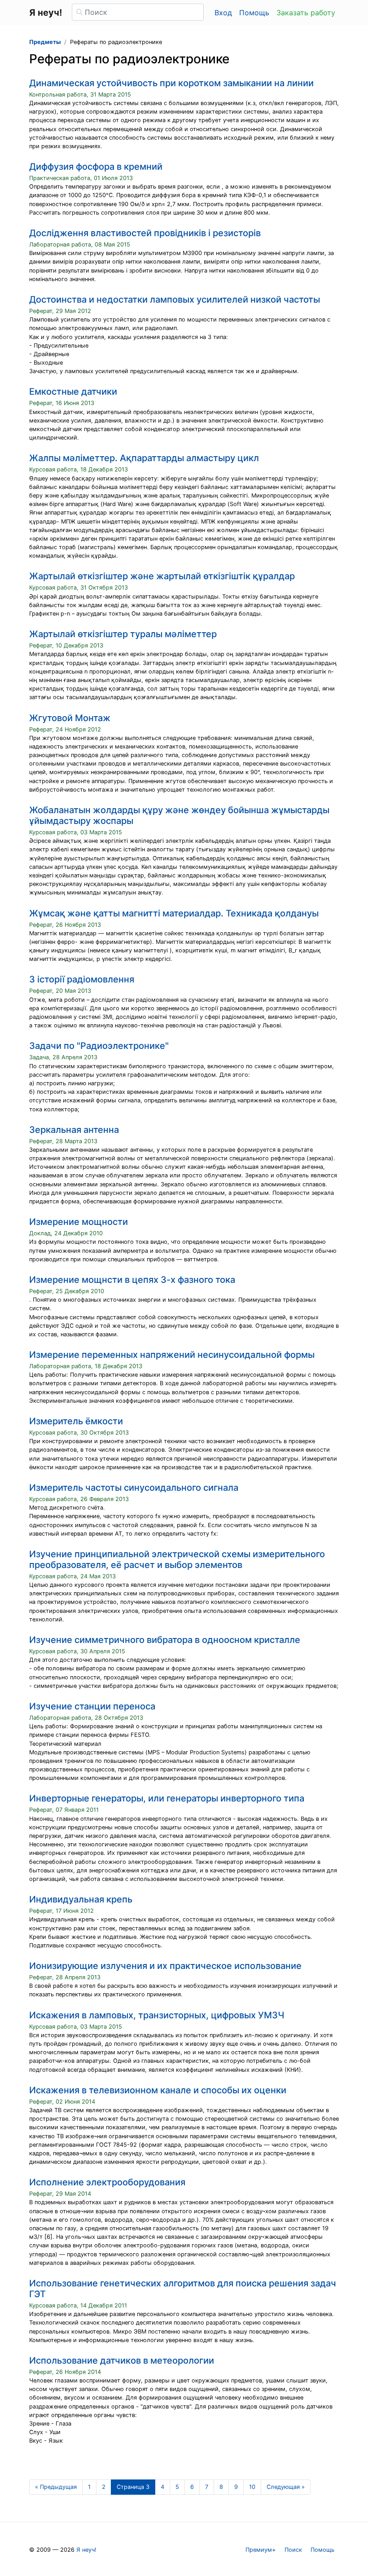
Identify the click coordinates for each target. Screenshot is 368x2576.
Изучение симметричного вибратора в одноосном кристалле (165, 1640)
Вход (223, 13)
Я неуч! (86, 2550)
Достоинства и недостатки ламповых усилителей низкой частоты (175, 299)
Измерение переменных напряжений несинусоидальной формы (172, 1355)
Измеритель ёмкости (76, 1421)
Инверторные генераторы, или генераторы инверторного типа (167, 1798)
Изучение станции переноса (92, 1706)
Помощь (254, 13)
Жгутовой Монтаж (70, 718)
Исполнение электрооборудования (107, 2182)
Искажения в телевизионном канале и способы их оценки (158, 2090)
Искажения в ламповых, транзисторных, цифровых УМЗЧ (157, 2015)
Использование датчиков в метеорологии (122, 2360)
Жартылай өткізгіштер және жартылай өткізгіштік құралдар (162, 576)
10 (252, 2487)
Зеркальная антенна (74, 1130)
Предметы (45, 42)
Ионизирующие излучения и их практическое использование (165, 1966)
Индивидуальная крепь (81, 1899)
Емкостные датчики (73, 392)
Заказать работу (306, 13)
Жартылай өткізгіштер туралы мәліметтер (123, 634)
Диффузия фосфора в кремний (96, 167)
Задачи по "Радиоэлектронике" (99, 1046)
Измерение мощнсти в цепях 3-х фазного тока (132, 1280)
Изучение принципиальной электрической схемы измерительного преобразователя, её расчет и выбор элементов (177, 1559)
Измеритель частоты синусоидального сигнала (134, 1488)
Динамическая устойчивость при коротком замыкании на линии (171, 83)
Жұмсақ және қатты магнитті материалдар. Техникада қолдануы (174, 913)
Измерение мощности (79, 1222)
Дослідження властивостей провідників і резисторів (145, 233)
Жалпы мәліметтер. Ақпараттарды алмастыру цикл (144, 458)
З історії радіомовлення (82, 979)
